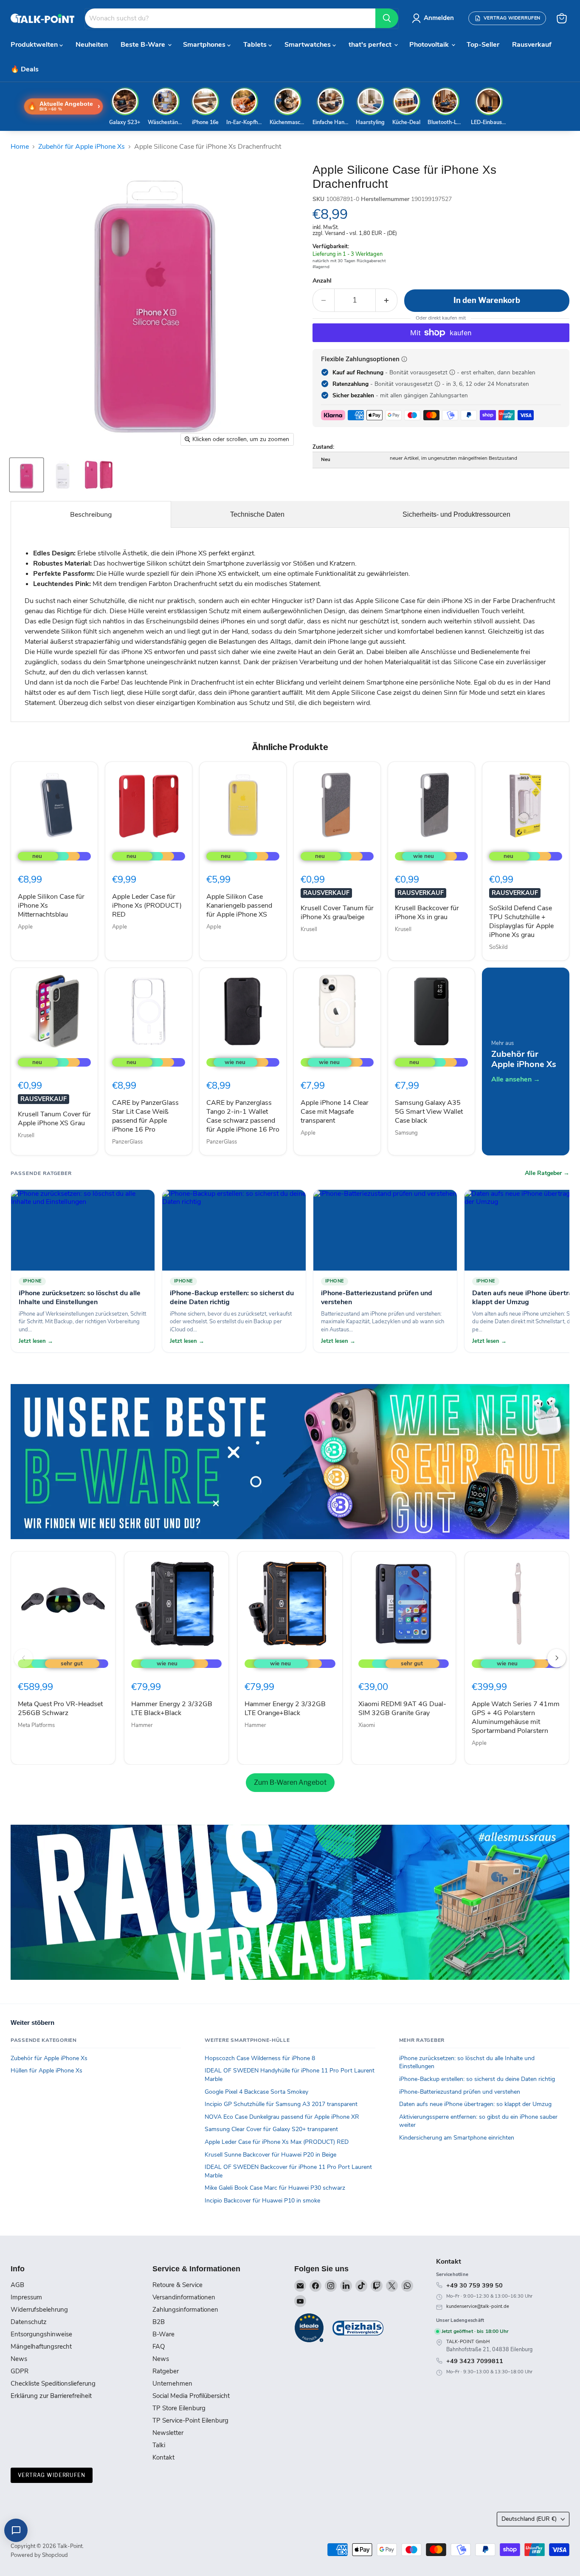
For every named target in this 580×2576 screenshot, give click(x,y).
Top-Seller (483, 45)
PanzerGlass (127, 1142)
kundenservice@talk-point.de (478, 2306)
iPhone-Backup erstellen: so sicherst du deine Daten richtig (477, 2079)
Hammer (142, 1725)
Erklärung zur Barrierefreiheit (51, 2396)
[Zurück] (23, 1658)
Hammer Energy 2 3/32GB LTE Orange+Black (285, 1708)
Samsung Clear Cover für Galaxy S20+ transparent (271, 2129)
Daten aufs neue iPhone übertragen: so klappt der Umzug (475, 2104)
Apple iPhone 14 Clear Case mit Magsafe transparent (335, 1112)
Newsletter (168, 2433)
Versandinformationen (184, 2297)
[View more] (290, 1462)
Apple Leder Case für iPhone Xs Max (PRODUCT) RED (277, 2142)
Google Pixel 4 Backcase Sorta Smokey (256, 2092)
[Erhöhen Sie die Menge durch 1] (387, 300)
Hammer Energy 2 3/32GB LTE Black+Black (172, 1708)
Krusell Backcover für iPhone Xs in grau (427, 913)
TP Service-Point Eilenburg (190, 2420)
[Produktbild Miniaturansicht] (27, 475)
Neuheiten (92, 45)
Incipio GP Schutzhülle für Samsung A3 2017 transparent (281, 2104)
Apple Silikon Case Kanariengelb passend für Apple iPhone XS (239, 906)
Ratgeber (166, 2371)
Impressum (26, 2297)
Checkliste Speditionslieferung (53, 2384)
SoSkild (498, 947)
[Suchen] (387, 18)
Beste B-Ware (144, 45)
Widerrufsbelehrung (39, 2310)
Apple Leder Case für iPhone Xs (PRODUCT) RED (147, 906)
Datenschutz (29, 2322)
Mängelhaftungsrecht (41, 2347)
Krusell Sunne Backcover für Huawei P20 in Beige (270, 2155)
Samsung (406, 1133)
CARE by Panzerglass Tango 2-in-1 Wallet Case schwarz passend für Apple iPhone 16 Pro (243, 1116)
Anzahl (322, 281)
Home (20, 147)
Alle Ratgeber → (547, 1173)
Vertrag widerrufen (52, 2475)
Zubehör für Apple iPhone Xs (82, 147)
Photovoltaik (430, 45)
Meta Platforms (36, 1725)
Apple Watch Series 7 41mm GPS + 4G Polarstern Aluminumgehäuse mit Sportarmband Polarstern (516, 1717)
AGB (17, 2285)
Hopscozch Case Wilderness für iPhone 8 (260, 2058)
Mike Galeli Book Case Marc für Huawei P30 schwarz (275, 2188)
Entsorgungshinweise (41, 2334)
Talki (159, 2445)
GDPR (20, 2371)
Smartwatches (308, 45)
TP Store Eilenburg (179, 2408)
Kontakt (163, 2457)
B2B (159, 2322)
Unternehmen (172, 2384)
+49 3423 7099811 (475, 2361)
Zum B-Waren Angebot (290, 1782)
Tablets (256, 45)
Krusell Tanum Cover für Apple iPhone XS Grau (54, 1119)
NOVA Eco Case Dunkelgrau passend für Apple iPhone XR (282, 2117)
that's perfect (371, 45)
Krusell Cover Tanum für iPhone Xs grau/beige (337, 913)
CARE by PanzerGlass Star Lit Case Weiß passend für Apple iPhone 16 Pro (145, 1116)
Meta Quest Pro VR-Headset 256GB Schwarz (60, 1708)
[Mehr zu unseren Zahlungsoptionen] (404, 359)
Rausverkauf (532, 45)
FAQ (159, 2347)
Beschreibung (91, 515)
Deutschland (529, 2519)
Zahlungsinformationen (185, 2310)
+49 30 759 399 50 (474, 2285)
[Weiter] (557, 1658)
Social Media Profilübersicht (191, 2396)
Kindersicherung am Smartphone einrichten (457, 2138)
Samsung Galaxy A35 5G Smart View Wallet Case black (429, 1112)
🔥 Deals (25, 69)
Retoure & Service (177, 2285)
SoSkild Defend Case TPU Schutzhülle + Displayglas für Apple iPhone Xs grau (521, 921)
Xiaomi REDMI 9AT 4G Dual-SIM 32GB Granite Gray (402, 1708)
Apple (25, 927)
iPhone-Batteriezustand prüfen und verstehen (460, 2092)
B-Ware (163, 2334)
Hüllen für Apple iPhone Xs (46, 2071)
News (19, 2359)
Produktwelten (35, 45)
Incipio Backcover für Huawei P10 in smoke (262, 2201)
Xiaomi (367, 1725)
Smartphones (205, 45)
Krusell (309, 929)
